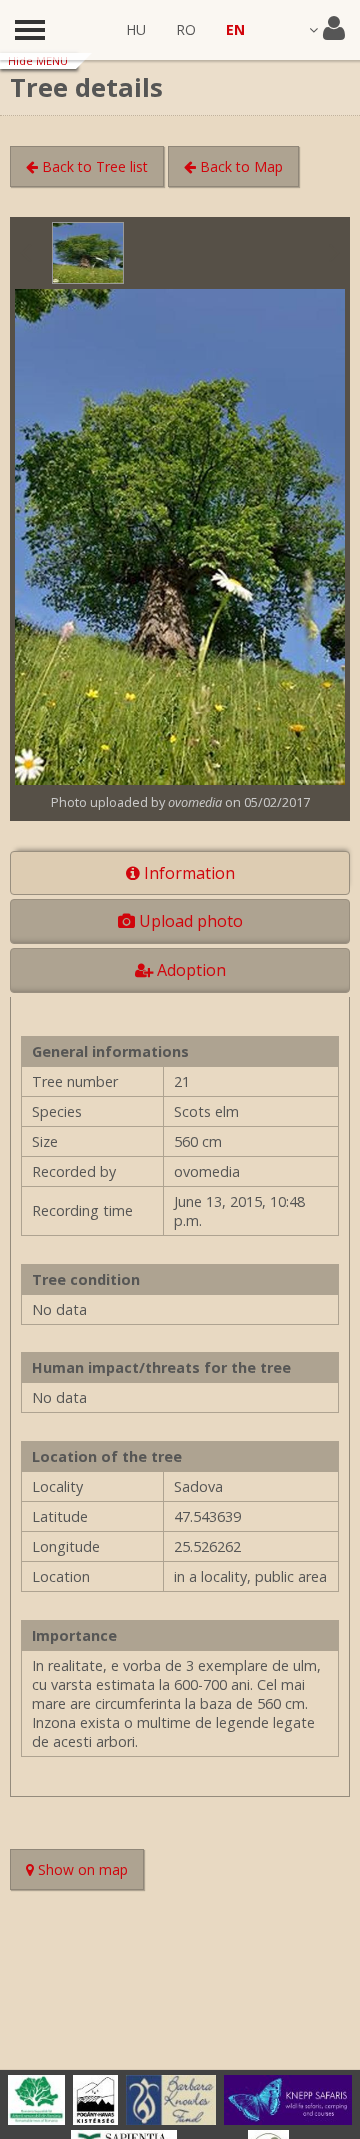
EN (235, 29)
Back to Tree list (93, 166)
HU (136, 29)
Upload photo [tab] (189, 921)
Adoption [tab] (189, 970)
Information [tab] (187, 873)
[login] (327, 30)
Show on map (89, 1872)
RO (186, 29)
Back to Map (239, 166)
